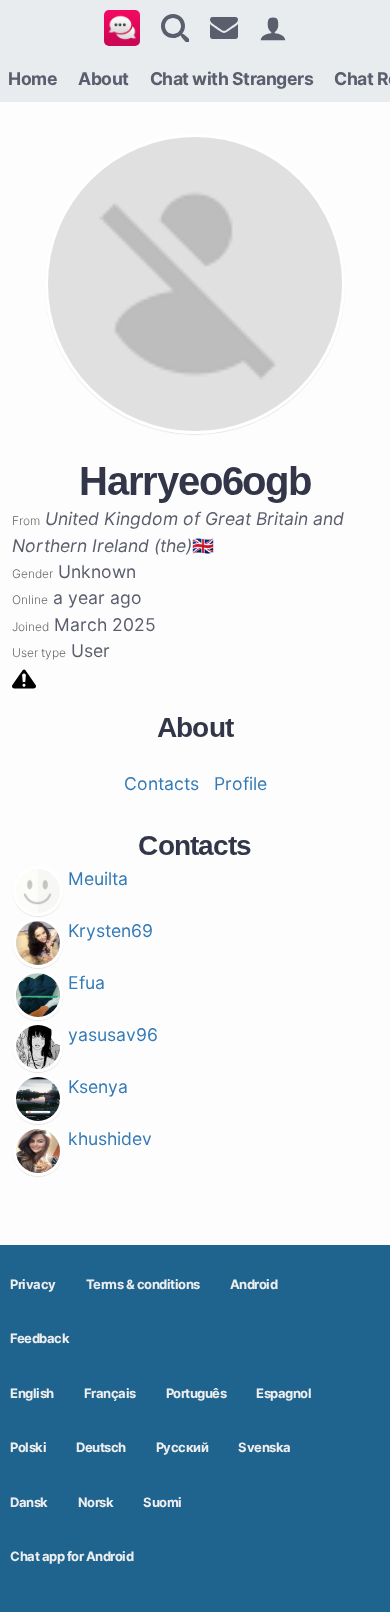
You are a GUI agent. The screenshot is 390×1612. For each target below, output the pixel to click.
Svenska (264, 1447)
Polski (28, 1447)
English (32, 1393)
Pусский (182, 1447)
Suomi (162, 1502)
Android (254, 1284)
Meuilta (98, 878)
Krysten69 (110, 930)
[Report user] (24, 677)
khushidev (110, 1138)
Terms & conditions (143, 1284)
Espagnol (283, 1393)
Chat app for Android (71, 1556)
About (103, 78)
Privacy (33, 1284)
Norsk (96, 1502)
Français (110, 1393)
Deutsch (101, 1447)
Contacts (161, 783)
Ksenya (98, 1086)
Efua (86, 982)
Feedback (39, 1338)
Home (32, 78)
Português (196, 1393)
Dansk (29, 1502)
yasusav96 (113, 1034)
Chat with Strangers (232, 78)
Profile (240, 783)
